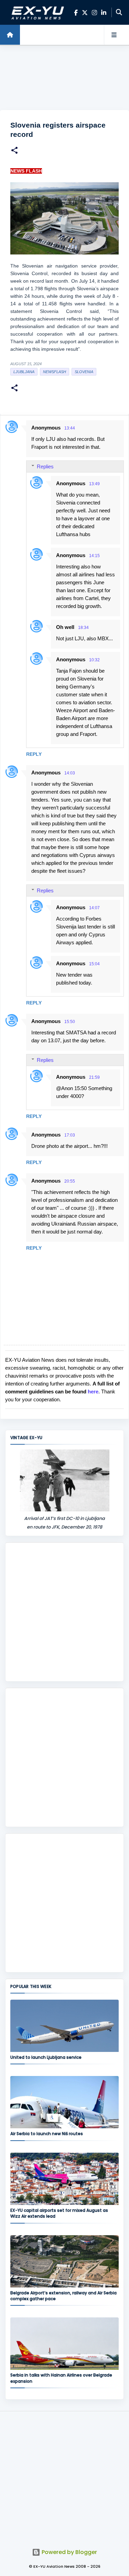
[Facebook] (76, 13)
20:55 (70, 1181)
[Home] (10, 35)
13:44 (70, 428)
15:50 (70, 1022)
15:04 (94, 964)
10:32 (94, 660)
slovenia (84, 372)
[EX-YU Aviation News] (36, 12)
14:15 (94, 556)
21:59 (94, 1077)
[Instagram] (94, 13)
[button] (14, 151)
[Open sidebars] (114, 35)
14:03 (70, 773)
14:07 (94, 908)
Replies (45, 466)
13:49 (94, 484)
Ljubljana (24, 372)
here (93, 1392)
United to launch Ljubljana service (46, 2057)
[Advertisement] (64, 78)
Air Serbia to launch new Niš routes (47, 2134)
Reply (34, 754)
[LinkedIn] (104, 13)
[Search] (119, 12)
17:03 (70, 1135)
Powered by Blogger (69, 2552)
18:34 (83, 628)
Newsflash (55, 372)
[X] (85, 13)
